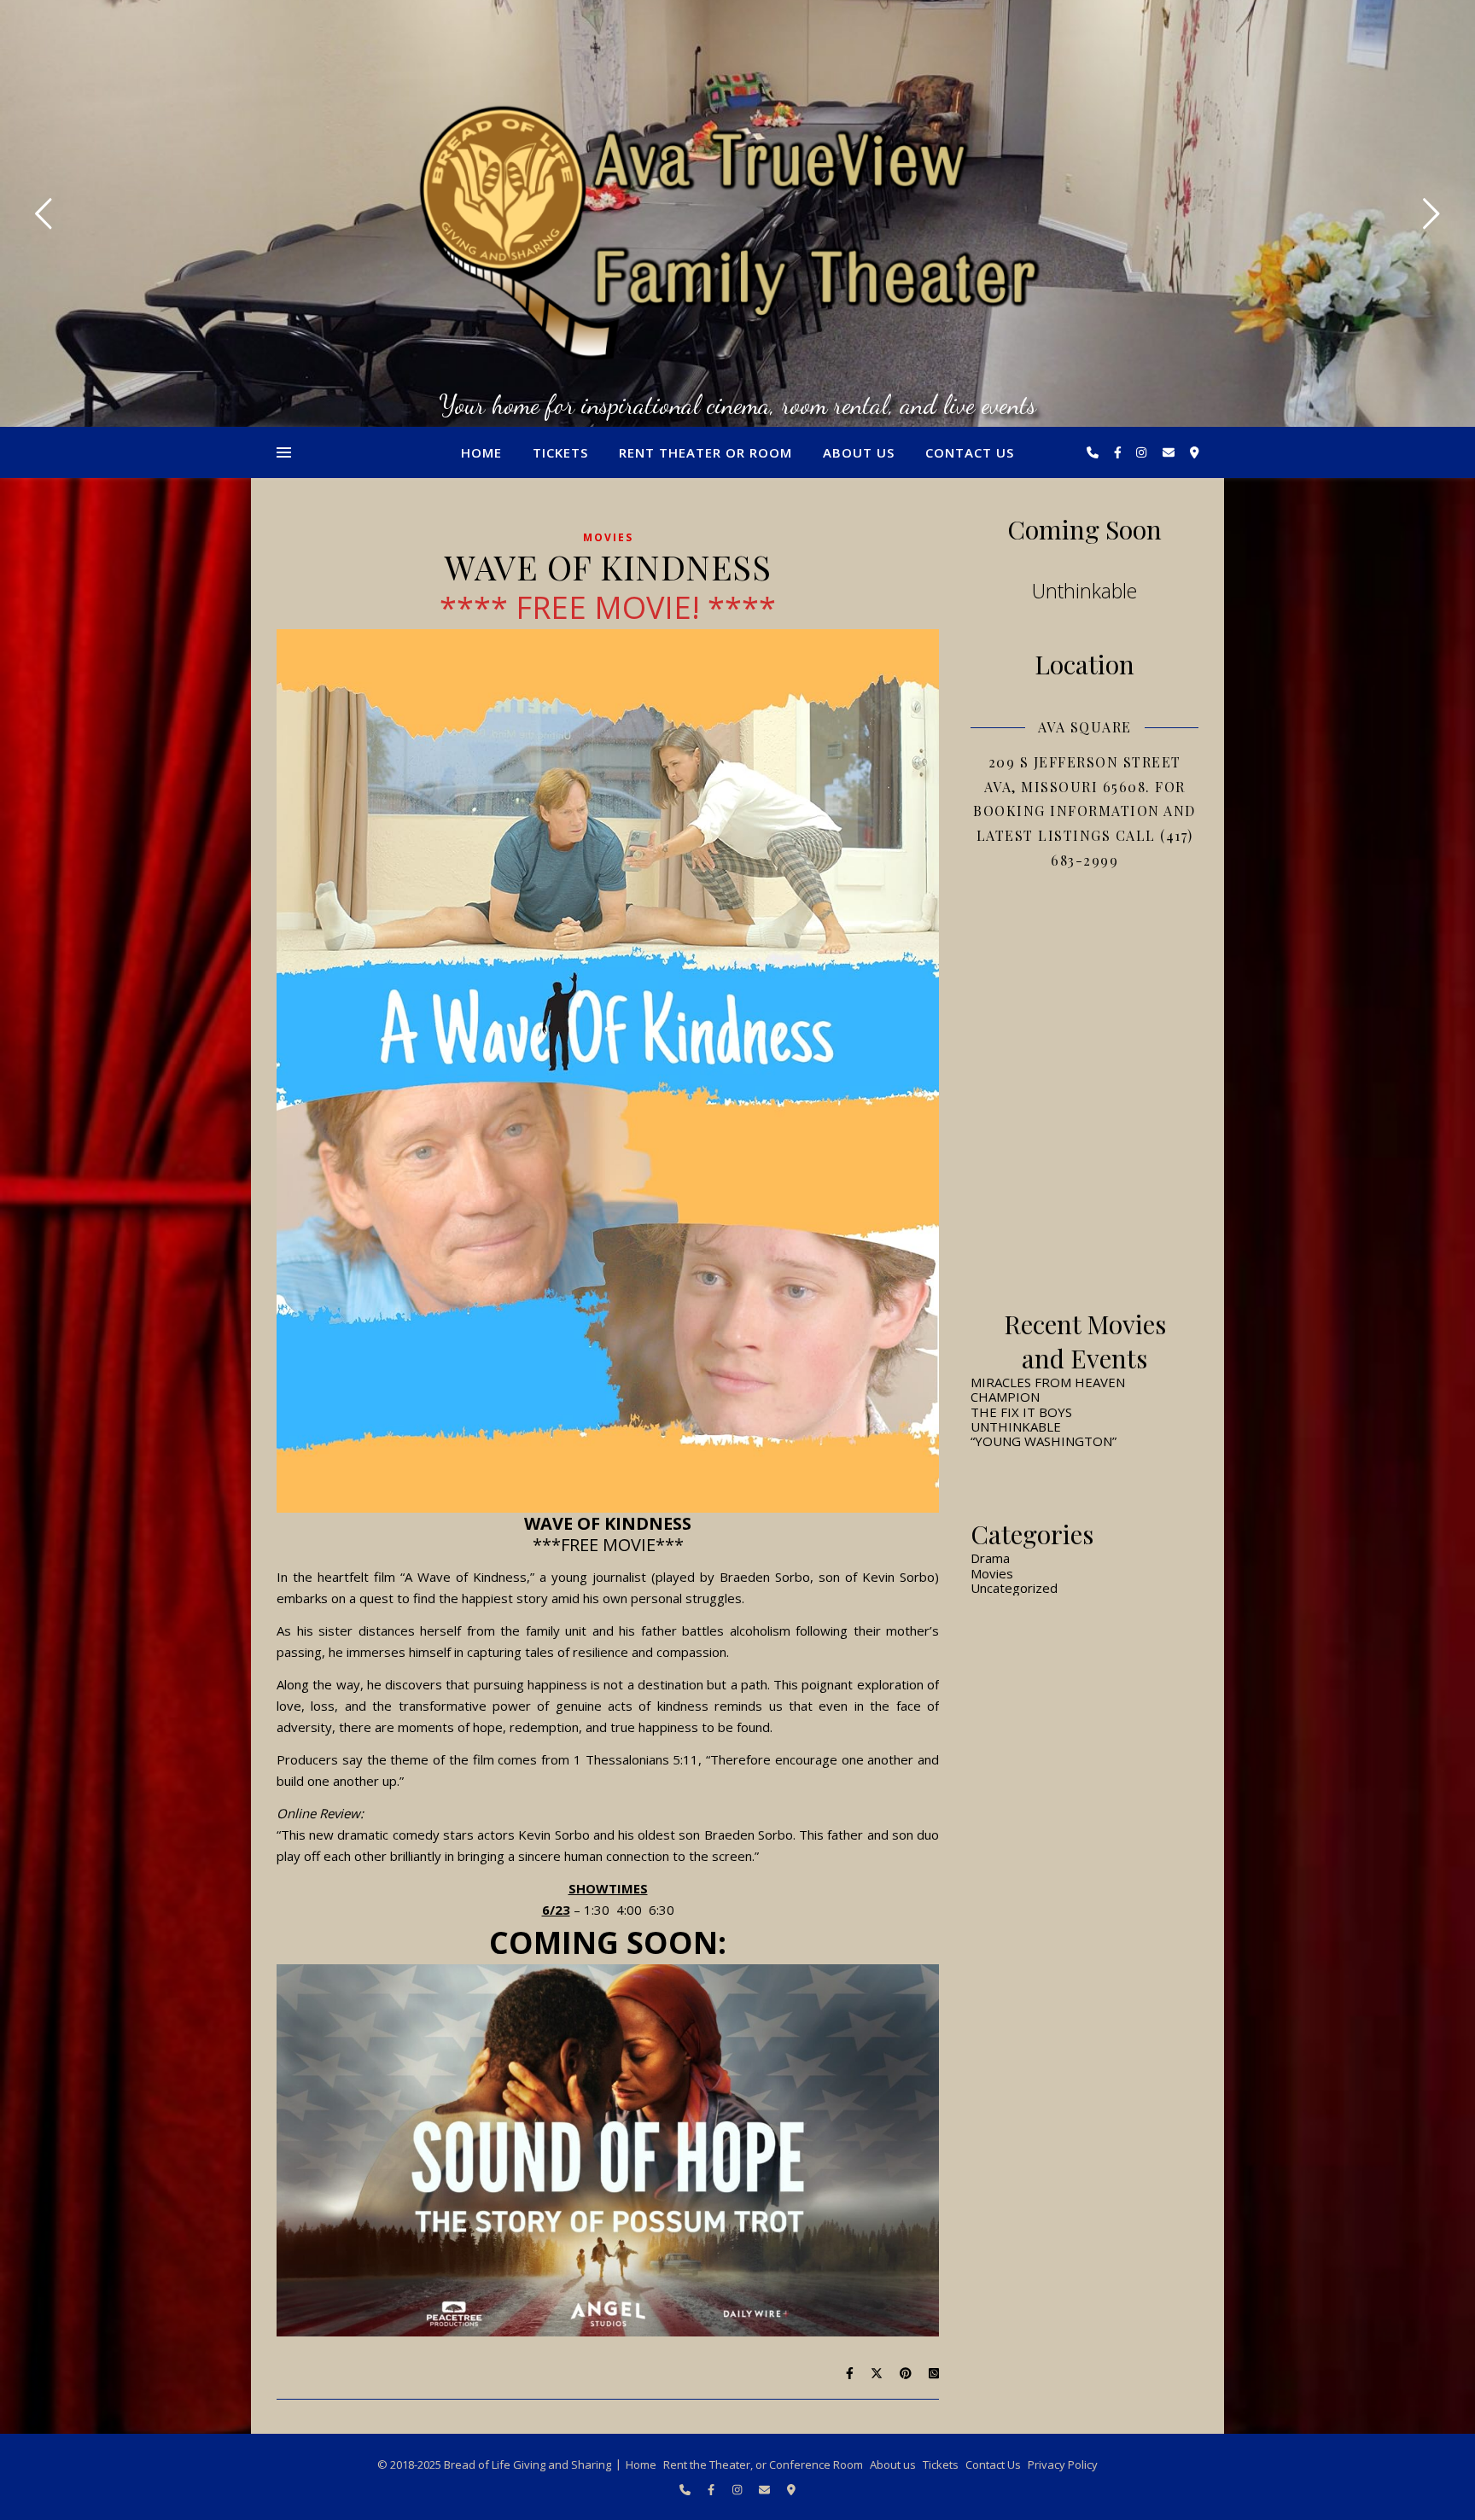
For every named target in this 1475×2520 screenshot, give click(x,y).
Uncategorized (1014, 1588)
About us (859, 452)
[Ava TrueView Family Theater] (737, 232)
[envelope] (1170, 452)
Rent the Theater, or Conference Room (763, 2465)
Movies (608, 537)
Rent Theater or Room (705, 452)
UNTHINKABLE (1016, 1426)
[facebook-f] (1119, 452)
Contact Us (970, 452)
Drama (990, 1558)
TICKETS (560, 452)
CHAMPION (1005, 1397)
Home (481, 452)
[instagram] (1143, 452)
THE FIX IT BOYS (1021, 1412)
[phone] (1094, 452)
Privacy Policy (1063, 2465)
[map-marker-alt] (1195, 452)
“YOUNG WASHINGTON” (1044, 1441)
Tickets (941, 2465)
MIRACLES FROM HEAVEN (1048, 1382)
